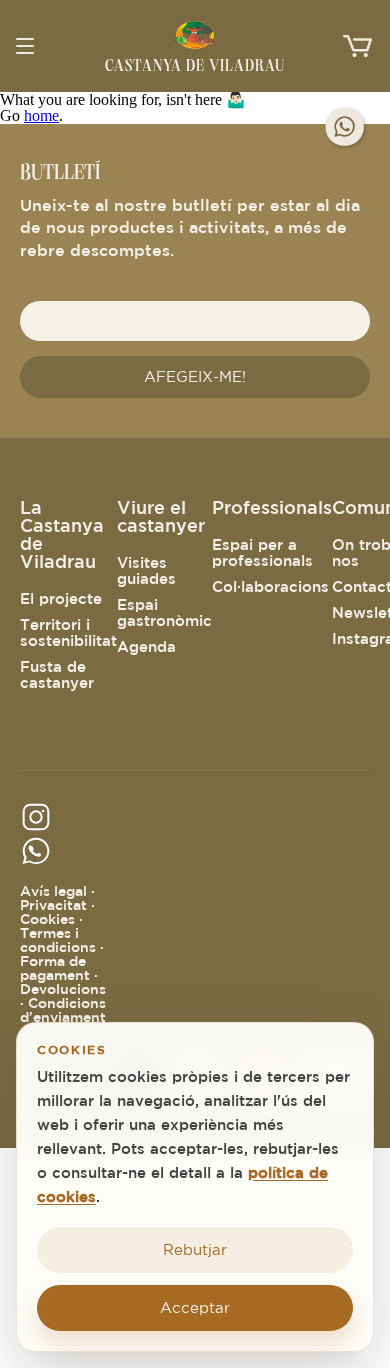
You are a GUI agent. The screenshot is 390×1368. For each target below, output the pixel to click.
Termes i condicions (58, 940)
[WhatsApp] (346, 128)
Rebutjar (195, 1249)
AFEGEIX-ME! (195, 376)
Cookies (47, 919)
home (41, 115)
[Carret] (357, 46)
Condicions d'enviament (63, 1010)
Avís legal (53, 891)
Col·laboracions (270, 586)
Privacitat (53, 905)
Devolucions (63, 989)
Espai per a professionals (262, 552)
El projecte (61, 598)
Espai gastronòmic (164, 612)
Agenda (146, 646)
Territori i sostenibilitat (68, 632)
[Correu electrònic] (43, 861)
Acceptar (195, 1307)
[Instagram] (43, 827)
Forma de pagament (55, 968)
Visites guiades (146, 570)
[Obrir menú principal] (33, 46)
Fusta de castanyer (57, 674)
